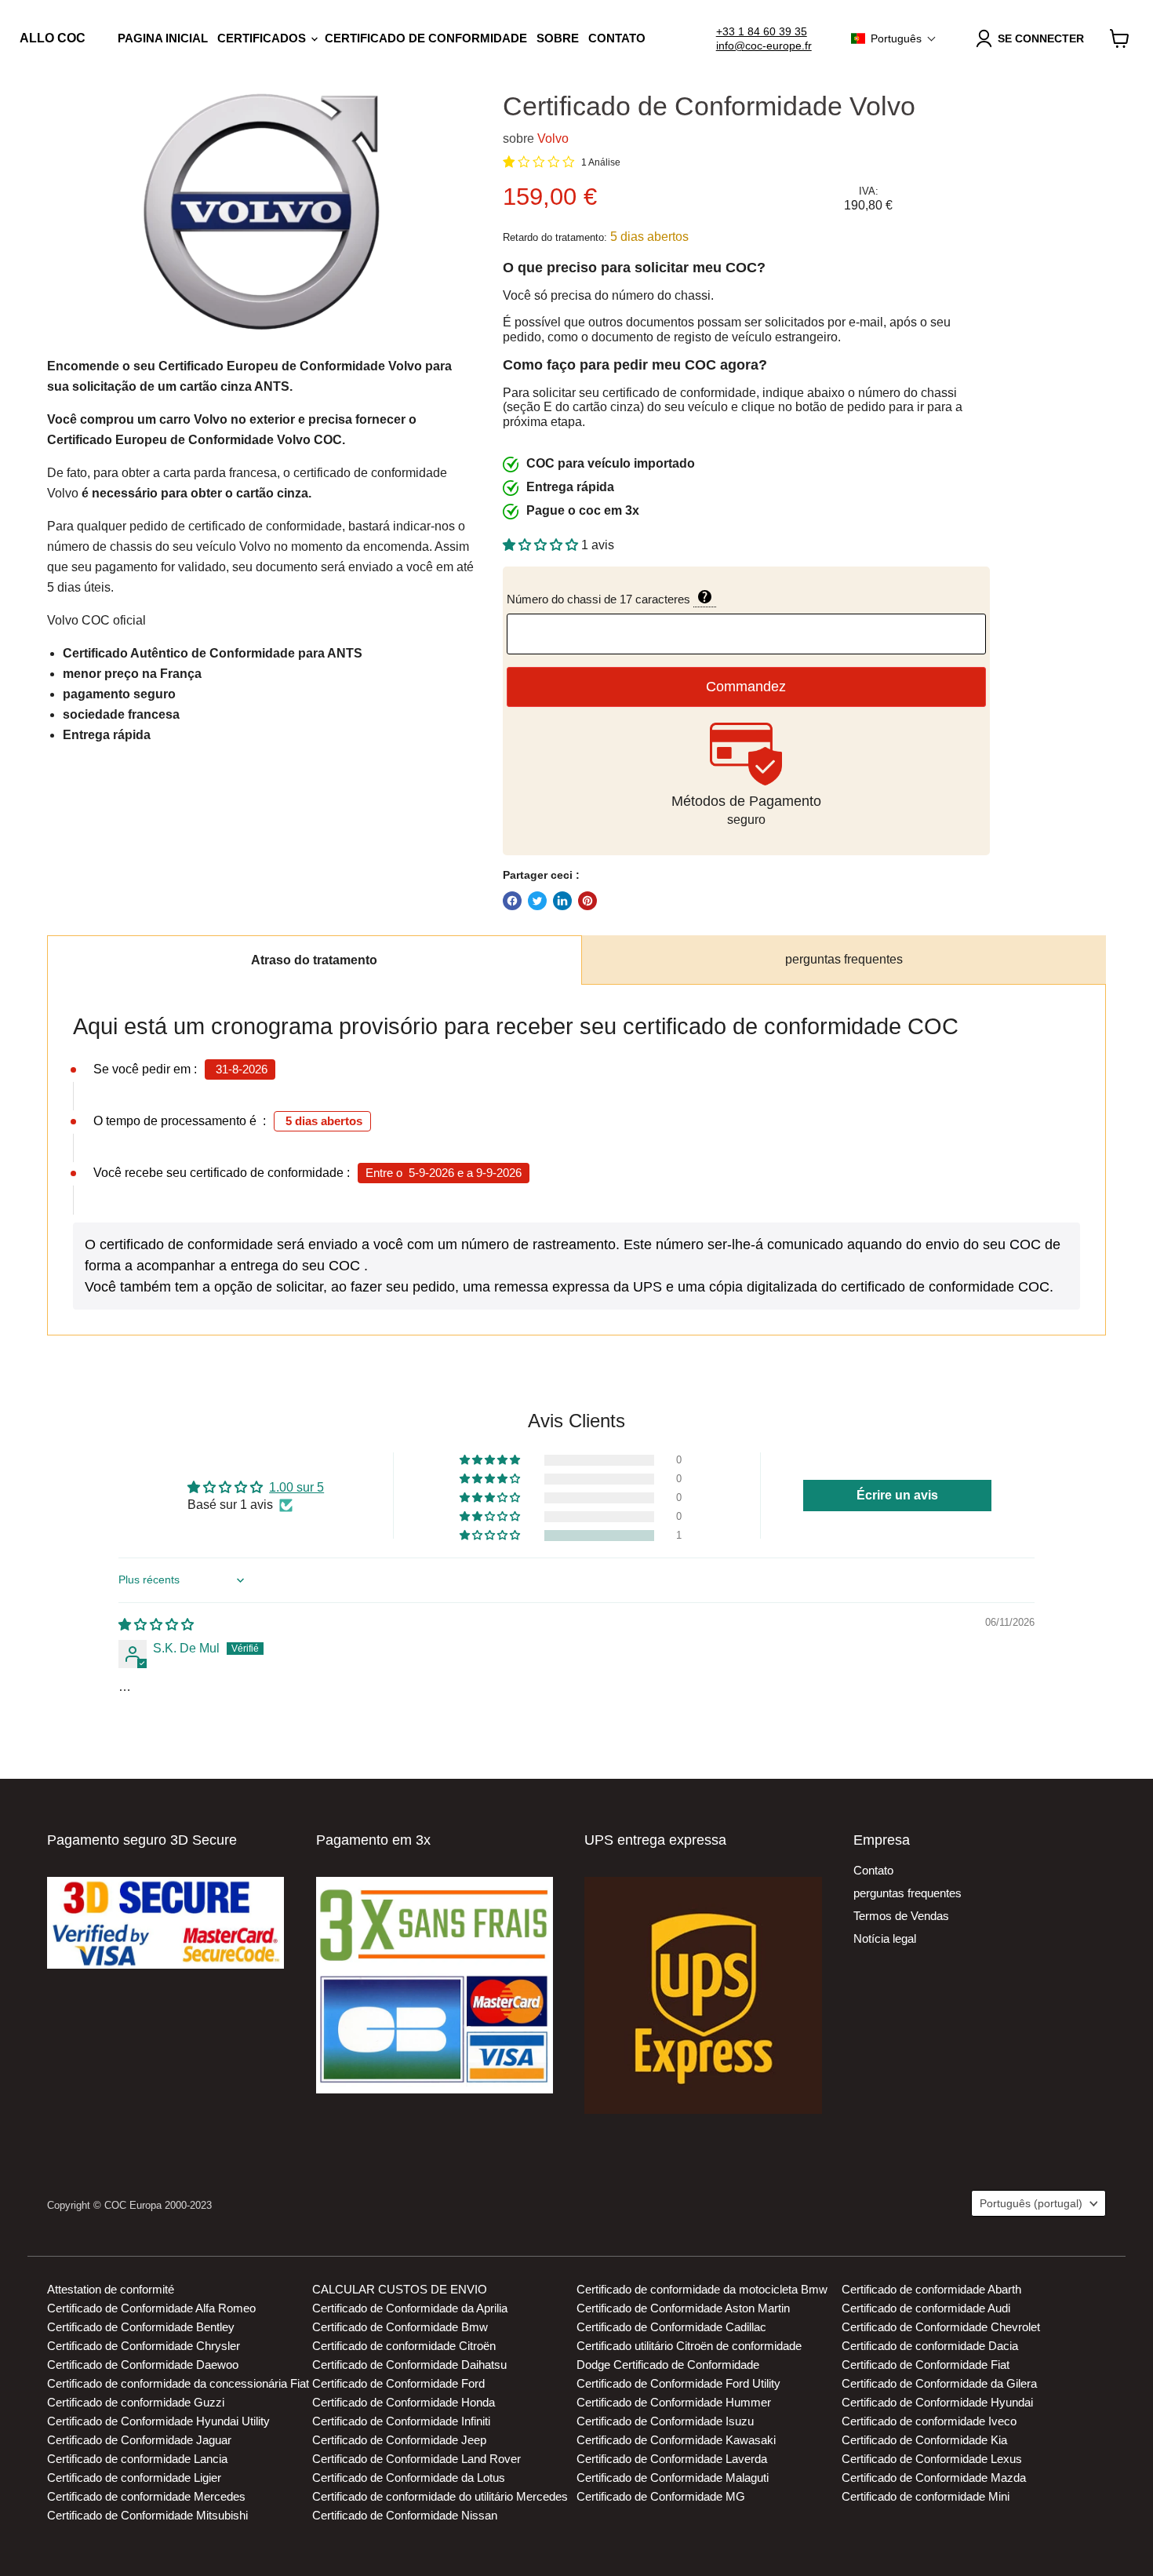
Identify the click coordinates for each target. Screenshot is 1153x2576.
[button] (894, 38)
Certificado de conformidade (426, 38)
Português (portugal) (1031, 2203)
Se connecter (1041, 38)
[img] (156, 1625)
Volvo (553, 138)
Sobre (558, 38)
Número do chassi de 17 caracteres (682, 598)
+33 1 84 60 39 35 (762, 31)
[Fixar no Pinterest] (587, 901)
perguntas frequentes (844, 959)
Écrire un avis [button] (897, 1495)
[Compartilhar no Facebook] (512, 901)
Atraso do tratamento (314, 960)
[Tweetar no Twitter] (537, 901)
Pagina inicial (163, 38)
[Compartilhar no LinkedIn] (562, 901)
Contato (617, 38)
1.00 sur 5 (296, 1487)
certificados (263, 38)
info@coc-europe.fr (764, 46)
